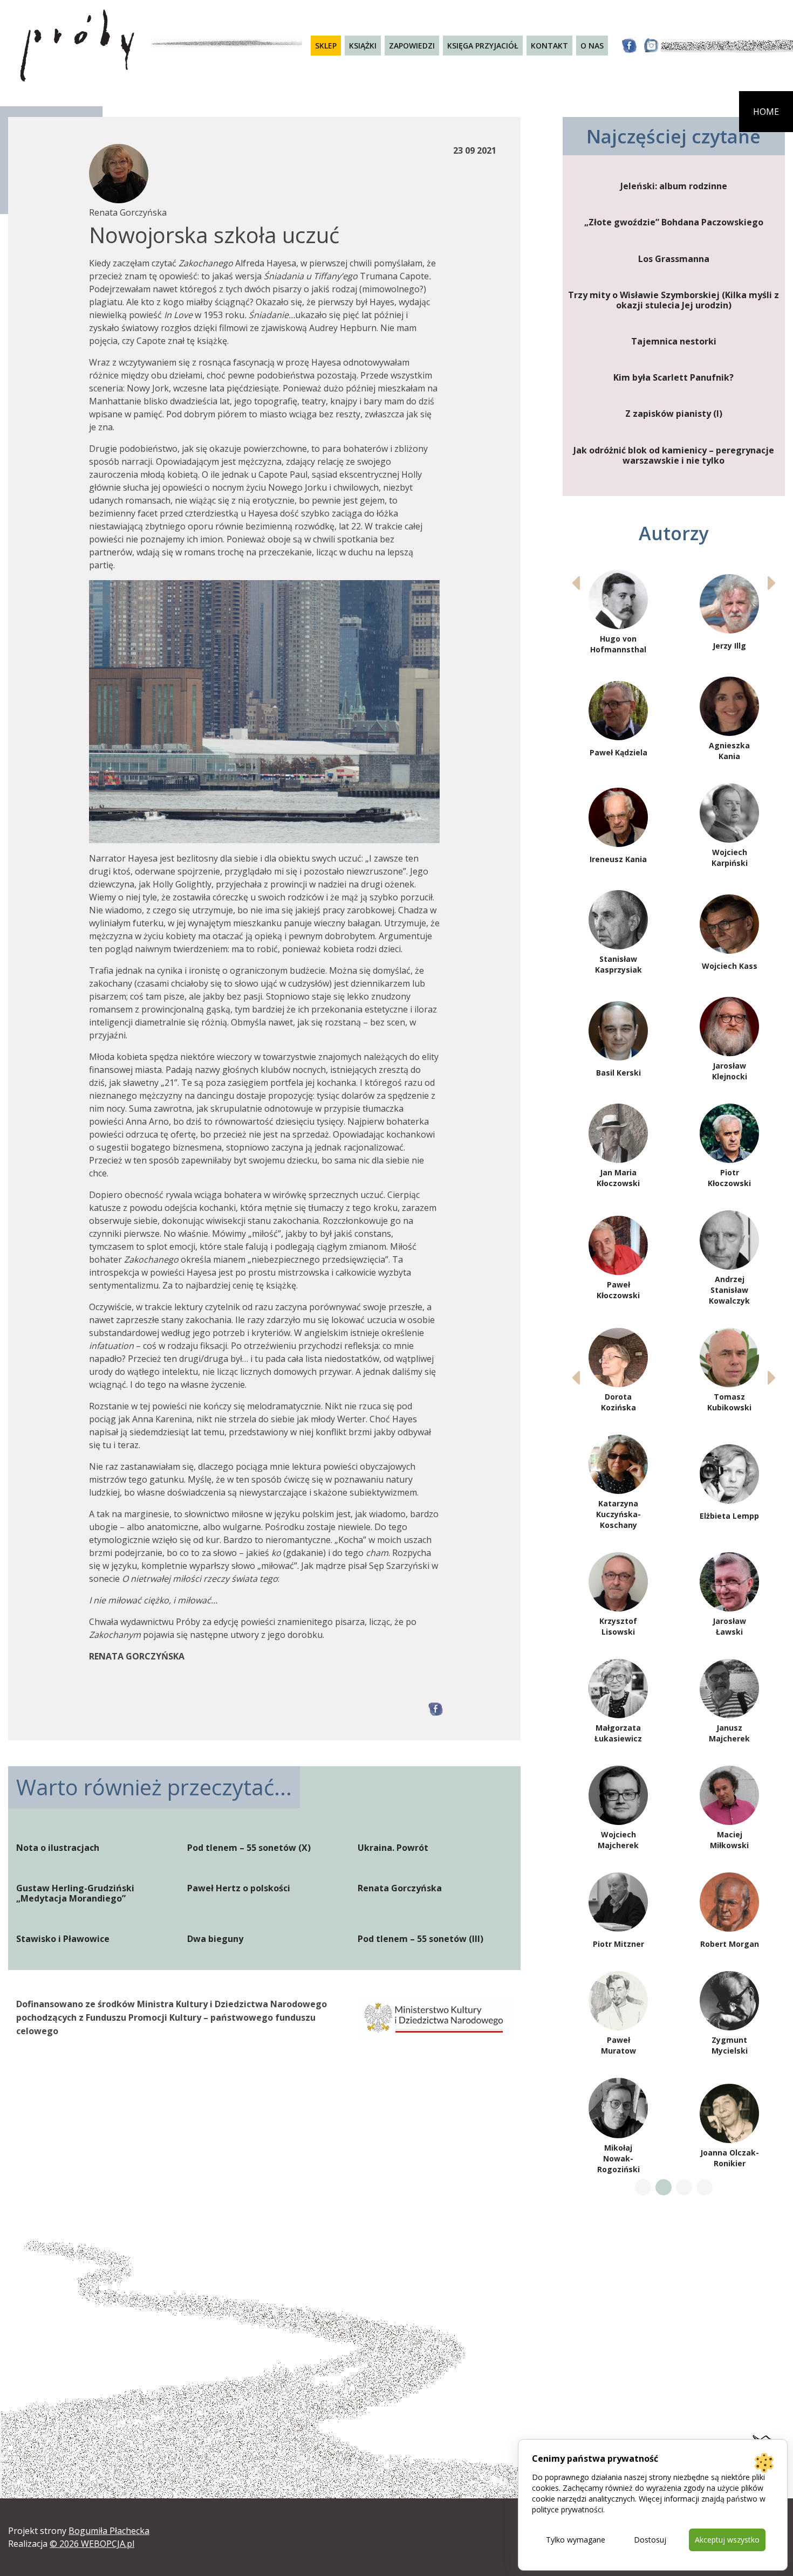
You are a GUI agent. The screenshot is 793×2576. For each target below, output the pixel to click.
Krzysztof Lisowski (618, 1626)
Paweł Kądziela (618, 752)
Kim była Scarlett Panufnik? (674, 378)
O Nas (592, 46)
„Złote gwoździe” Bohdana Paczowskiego (674, 222)
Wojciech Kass (730, 966)
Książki (363, 46)
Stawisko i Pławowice (63, 1939)
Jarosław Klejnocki (730, 1071)
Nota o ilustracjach (58, 1848)
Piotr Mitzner (618, 1944)
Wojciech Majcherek (618, 1840)
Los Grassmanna (674, 259)
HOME (766, 112)
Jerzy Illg (729, 646)
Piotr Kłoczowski (729, 1178)
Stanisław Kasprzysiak (618, 964)
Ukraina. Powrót (393, 1848)
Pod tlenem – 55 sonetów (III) (421, 1939)
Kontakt (549, 46)
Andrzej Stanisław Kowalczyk (729, 1290)
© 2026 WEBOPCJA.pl (92, 2544)
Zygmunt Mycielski (730, 2045)
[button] (772, 583)
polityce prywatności (568, 2509)
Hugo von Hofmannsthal (618, 644)
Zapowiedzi (412, 46)
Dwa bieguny (215, 1939)
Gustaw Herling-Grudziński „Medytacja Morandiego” (75, 1893)
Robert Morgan (730, 1944)
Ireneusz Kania (618, 859)
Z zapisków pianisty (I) (674, 414)
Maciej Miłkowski (729, 1840)
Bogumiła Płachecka (109, 2531)
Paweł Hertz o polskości (239, 1888)
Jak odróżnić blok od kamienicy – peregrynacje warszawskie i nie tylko (674, 456)
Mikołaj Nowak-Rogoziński (618, 2158)
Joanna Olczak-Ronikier (730, 2158)
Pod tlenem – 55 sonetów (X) (249, 1848)
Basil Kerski (618, 1073)
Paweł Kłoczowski (618, 1290)
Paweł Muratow (618, 2045)
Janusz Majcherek (729, 1733)
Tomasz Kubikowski (729, 1402)
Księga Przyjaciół (483, 46)
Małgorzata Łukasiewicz (618, 1733)
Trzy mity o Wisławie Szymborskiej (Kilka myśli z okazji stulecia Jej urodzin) (674, 300)
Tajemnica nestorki (674, 342)
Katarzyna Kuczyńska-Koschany (618, 1514)
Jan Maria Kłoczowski (618, 1178)
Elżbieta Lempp (729, 1516)
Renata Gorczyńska (400, 1888)
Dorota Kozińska (618, 1402)
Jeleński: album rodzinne (674, 186)
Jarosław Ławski (729, 1626)
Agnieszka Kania (729, 751)
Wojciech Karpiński (730, 857)
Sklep (326, 46)
